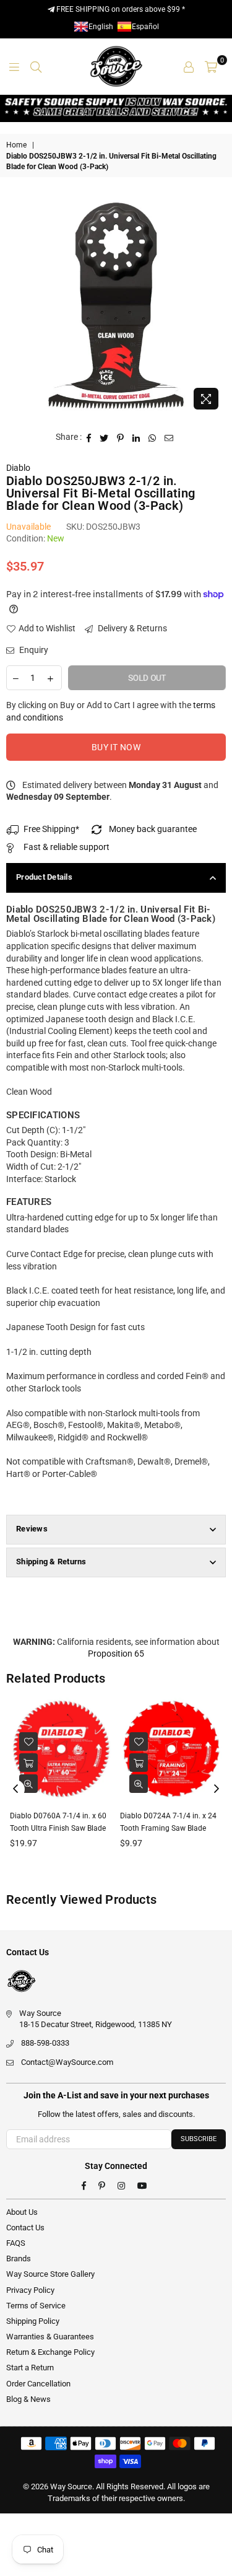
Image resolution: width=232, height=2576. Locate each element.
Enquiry (33, 650)
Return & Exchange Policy (50, 2352)
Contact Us (25, 2228)
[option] (116, 306)
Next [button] (217, 1789)
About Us (22, 2212)
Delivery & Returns (131, 628)
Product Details (44, 877)
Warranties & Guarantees (50, 2337)
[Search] (36, 66)
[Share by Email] (169, 437)
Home (16, 145)
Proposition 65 (116, 1654)
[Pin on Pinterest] (121, 437)
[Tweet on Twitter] (104, 437)
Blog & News (28, 2399)
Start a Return (30, 2368)
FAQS (16, 2243)
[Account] (189, 66)
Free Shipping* (51, 829)
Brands (19, 2258)
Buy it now (116, 747)
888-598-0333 (45, 2043)
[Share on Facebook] (89, 437)
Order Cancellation (38, 2384)
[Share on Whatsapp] (153, 437)
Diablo (18, 468)
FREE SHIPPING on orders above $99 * (120, 9)
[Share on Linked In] (136, 437)
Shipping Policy (33, 2321)
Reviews (32, 1529)
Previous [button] (15, 1789)
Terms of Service (36, 2306)
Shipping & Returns (51, 1562)
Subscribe (199, 2139)
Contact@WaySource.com (67, 2062)
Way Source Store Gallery (50, 2274)
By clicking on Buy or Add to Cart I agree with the (111, 711)
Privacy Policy (30, 2290)
